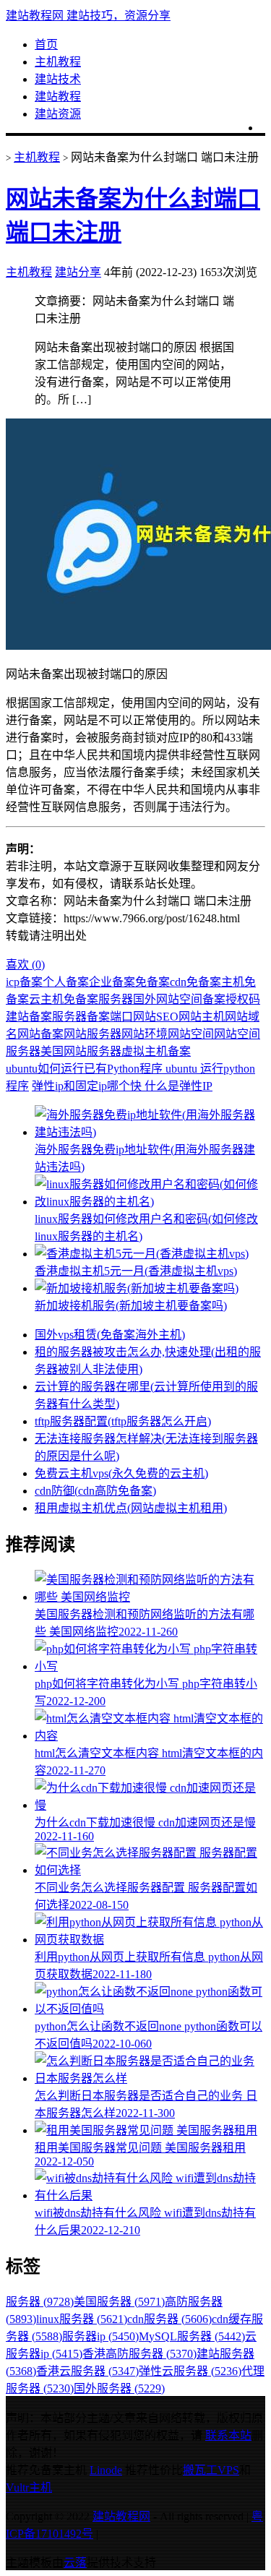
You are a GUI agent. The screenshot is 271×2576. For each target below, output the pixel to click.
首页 (46, 44)
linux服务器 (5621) (82, 2319)
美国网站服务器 (81, 1051)
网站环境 (145, 1034)
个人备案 (66, 982)
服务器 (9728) (40, 2302)
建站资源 (58, 114)
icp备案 (24, 982)
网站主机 (202, 1017)
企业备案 (112, 982)
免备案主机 (215, 982)
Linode (106, 2470)
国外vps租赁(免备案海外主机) (110, 1335)
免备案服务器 (98, 999)
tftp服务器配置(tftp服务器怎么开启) (123, 1421)
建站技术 (58, 79)
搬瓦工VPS (211, 2470)
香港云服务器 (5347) (87, 2371)
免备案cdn (161, 982)
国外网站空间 (168, 999)
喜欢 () (25, 965)
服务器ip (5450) (100, 2336)
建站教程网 (121, 2516)
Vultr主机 (29, 2487)
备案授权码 (231, 999)
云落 (75, 2563)
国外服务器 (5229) (119, 2388)
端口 (121, 1017)
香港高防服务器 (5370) (139, 2354)
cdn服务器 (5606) (169, 2319)
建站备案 (29, 1017)
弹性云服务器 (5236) (190, 2371)
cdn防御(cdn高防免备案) (95, 1491)
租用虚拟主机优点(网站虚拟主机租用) (131, 1508)
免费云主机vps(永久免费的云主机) (121, 1473)
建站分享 (78, 272)
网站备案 (40, 1034)
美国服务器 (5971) (119, 2302)
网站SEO (156, 1017)
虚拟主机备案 (156, 1051)
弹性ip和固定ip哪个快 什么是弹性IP (122, 1086)
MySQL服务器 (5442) (192, 2336)
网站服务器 (93, 1034)
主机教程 (58, 62)
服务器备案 (81, 1017)
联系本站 (228, 2435)
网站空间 (191, 1034)
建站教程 (58, 96)
